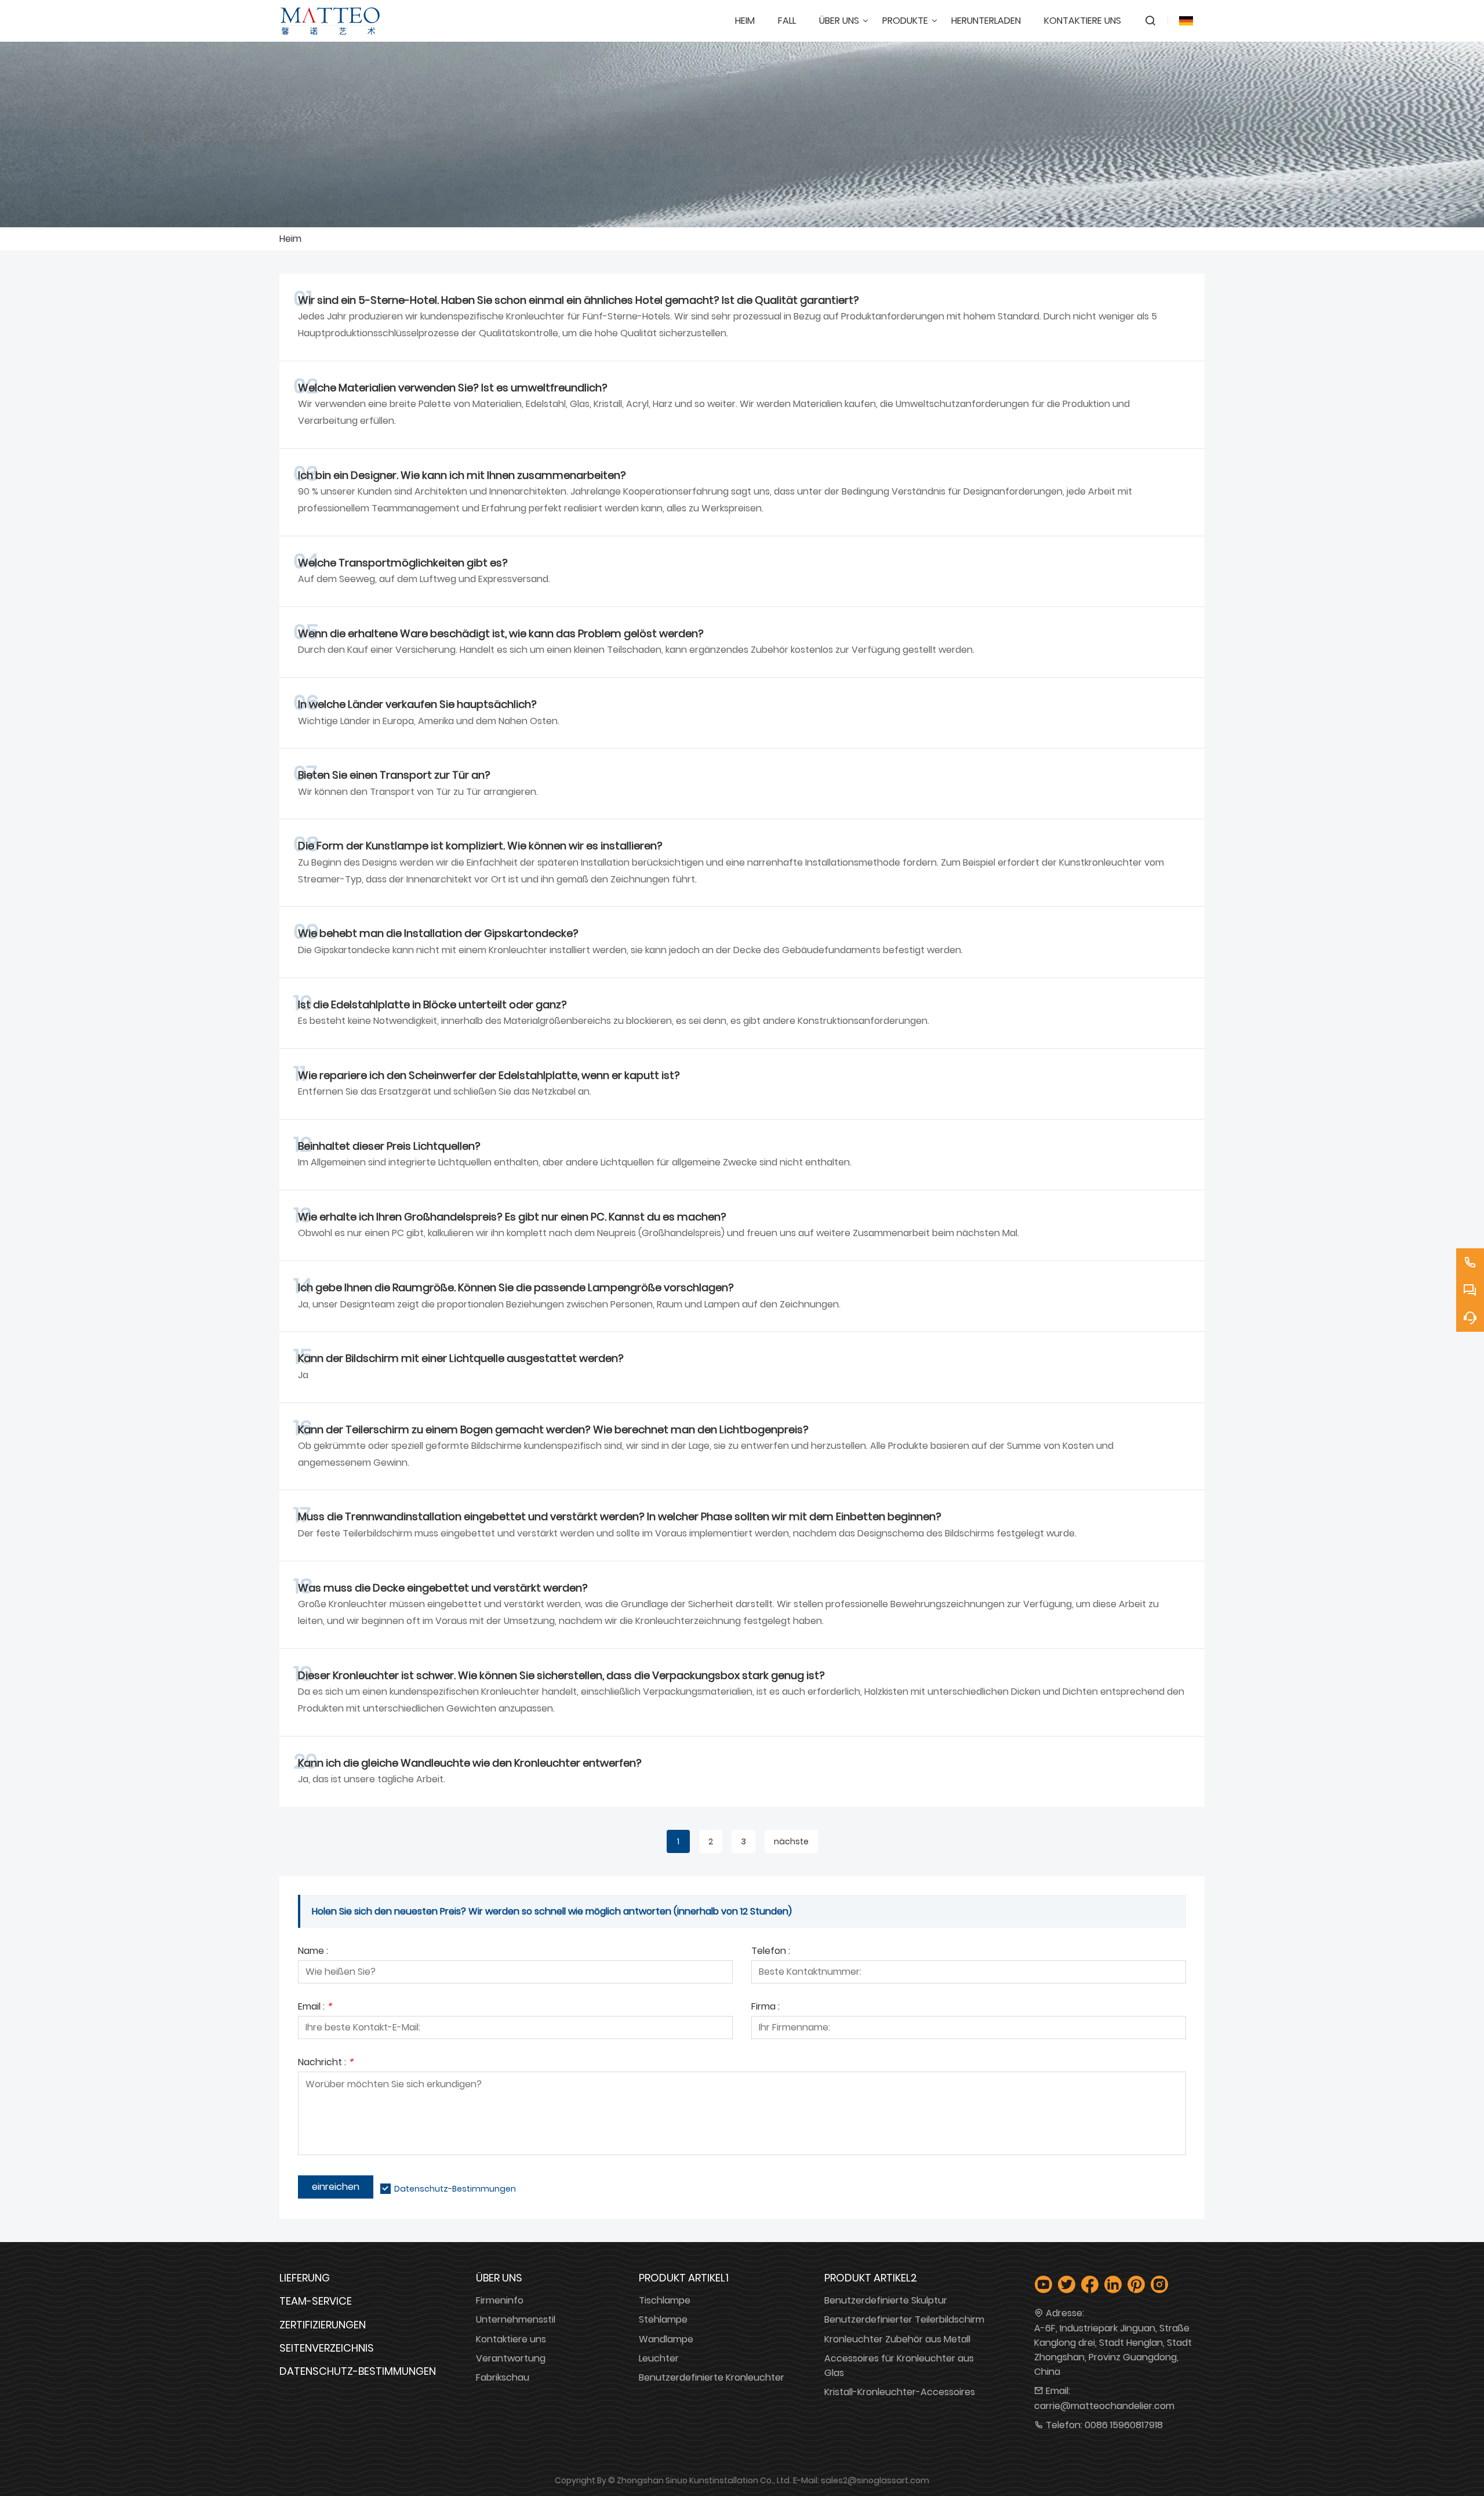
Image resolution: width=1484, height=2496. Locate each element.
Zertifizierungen (323, 2325)
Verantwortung (511, 2358)
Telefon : (771, 1952)
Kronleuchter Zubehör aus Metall (897, 2339)
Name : (313, 1952)
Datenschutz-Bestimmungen (455, 2189)
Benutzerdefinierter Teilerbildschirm (904, 2319)
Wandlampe (666, 2339)
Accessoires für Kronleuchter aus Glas (899, 2366)
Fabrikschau (503, 2377)
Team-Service (316, 2301)
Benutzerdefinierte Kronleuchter (712, 2377)
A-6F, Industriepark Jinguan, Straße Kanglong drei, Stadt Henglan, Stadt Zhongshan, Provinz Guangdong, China (1113, 2350)
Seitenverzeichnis (327, 2348)
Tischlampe (665, 2300)
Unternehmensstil (516, 2319)
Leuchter (659, 2358)
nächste (791, 1841)
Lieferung (305, 2278)
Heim (290, 239)
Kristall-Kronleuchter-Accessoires (900, 2392)
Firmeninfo (500, 2300)
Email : (315, 2008)
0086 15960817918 (1124, 2425)
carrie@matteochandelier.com (1104, 2406)
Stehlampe (663, 2319)
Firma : (765, 2008)
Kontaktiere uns (511, 2339)
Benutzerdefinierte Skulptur (886, 2300)
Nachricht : (325, 2063)
